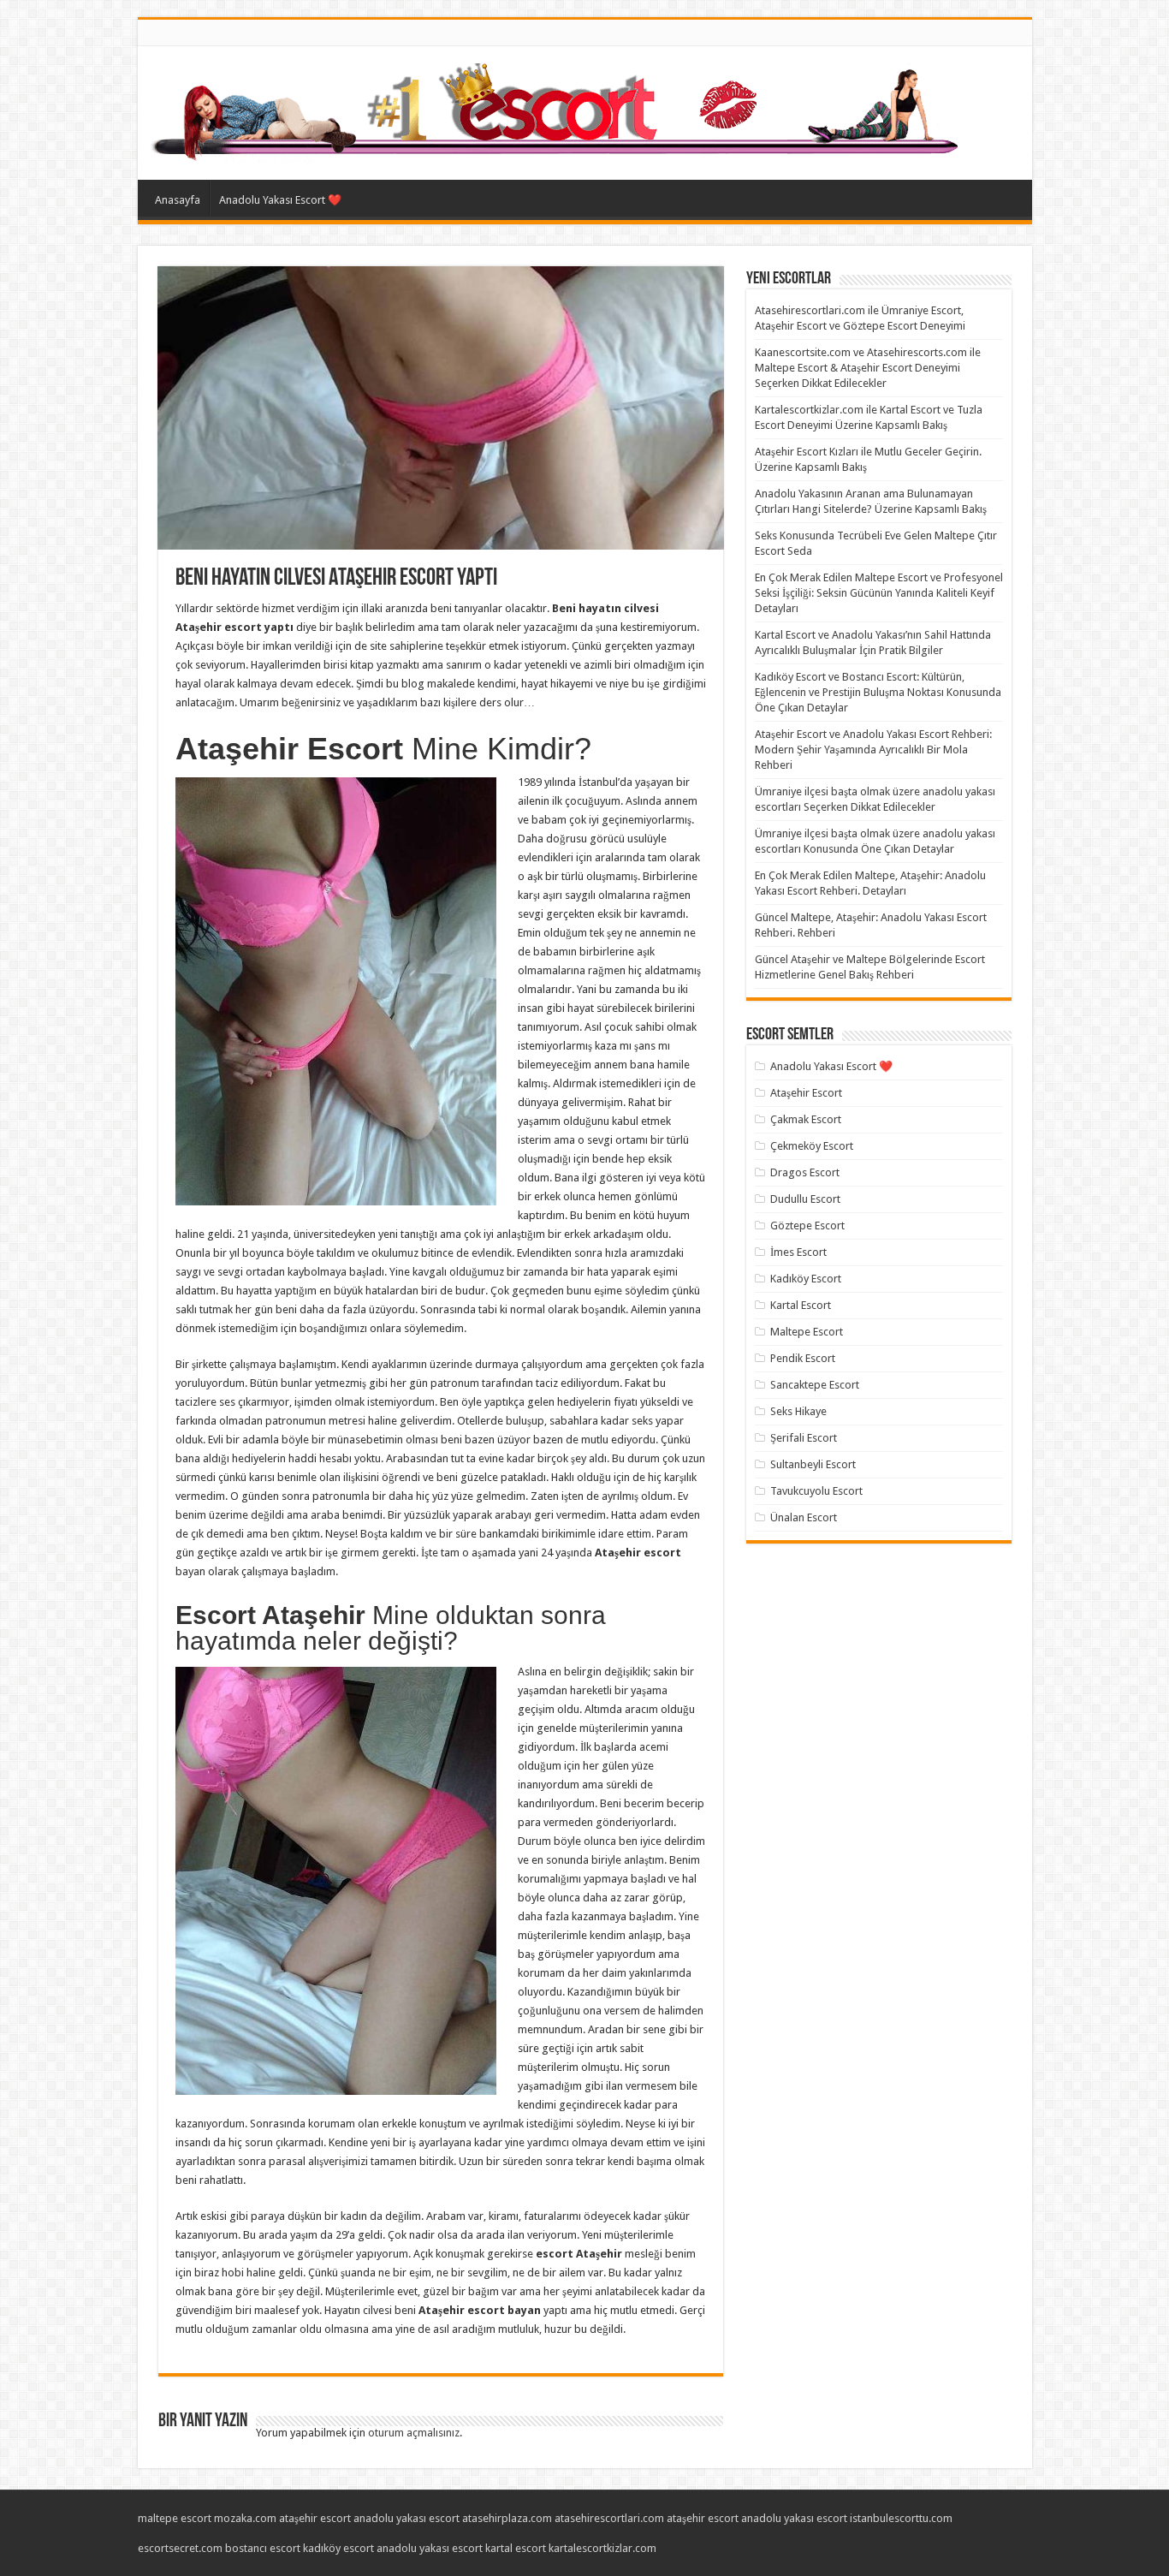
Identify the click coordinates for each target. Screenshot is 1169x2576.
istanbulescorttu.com (901, 2518)
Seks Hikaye (798, 1411)
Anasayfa (178, 200)
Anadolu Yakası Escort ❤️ (280, 200)
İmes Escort (798, 1252)
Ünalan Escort (804, 1517)
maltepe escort (175, 2518)
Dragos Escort (805, 1172)
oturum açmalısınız (414, 2433)
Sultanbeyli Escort (813, 1464)
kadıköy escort (338, 2548)
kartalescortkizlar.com (602, 2548)
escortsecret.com (180, 2548)
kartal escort (516, 2548)
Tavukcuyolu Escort (816, 1491)
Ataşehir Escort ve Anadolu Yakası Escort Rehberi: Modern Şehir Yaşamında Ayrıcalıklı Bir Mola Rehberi (873, 750)
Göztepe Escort (807, 1226)
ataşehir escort (315, 2518)
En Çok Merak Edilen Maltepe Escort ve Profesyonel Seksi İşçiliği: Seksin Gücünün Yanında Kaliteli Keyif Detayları (879, 593)
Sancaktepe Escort (815, 1385)
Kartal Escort (801, 1305)
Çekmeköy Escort (812, 1146)
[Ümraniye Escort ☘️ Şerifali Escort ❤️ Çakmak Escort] (558, 110)
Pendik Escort (803, 1358)
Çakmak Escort (806, 1119)
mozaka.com (245, 2518)
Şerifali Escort (804, 1438)
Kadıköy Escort (806, 1279)
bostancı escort (263, 2548)
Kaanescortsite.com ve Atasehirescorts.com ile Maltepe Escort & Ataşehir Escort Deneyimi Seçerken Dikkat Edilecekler (868, 368)
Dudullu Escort (805, 1199)
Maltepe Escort (807, 1332)
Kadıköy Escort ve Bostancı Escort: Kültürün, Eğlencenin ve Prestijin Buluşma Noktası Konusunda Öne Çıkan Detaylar (878, 692)
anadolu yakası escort (406, 2518)
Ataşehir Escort (806, 1093)
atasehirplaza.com (507, 2518)
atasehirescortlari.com (609, 2518)
